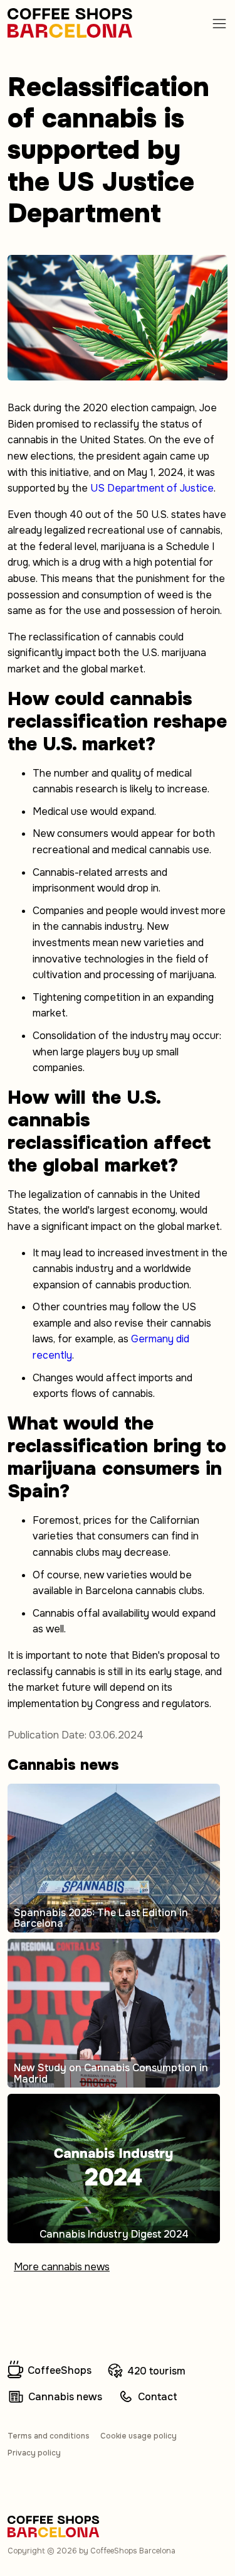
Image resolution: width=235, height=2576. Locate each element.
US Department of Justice (152, 488)
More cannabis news (62, 2267)
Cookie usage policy (138, 2436)
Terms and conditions (49, 2436)
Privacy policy (34, 2453)
